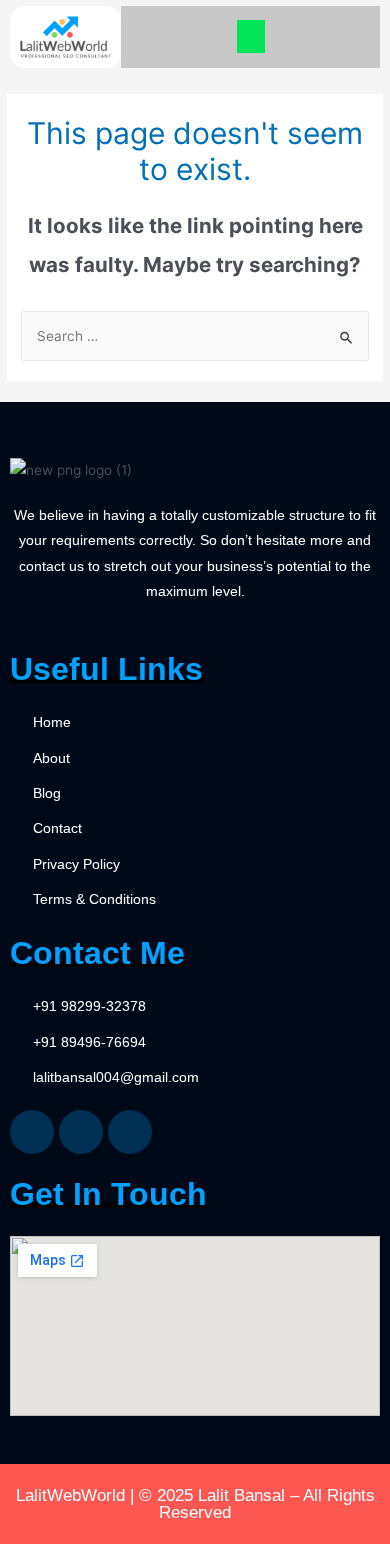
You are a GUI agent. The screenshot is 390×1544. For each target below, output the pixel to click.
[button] (251, 36)
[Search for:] (195, 336)
